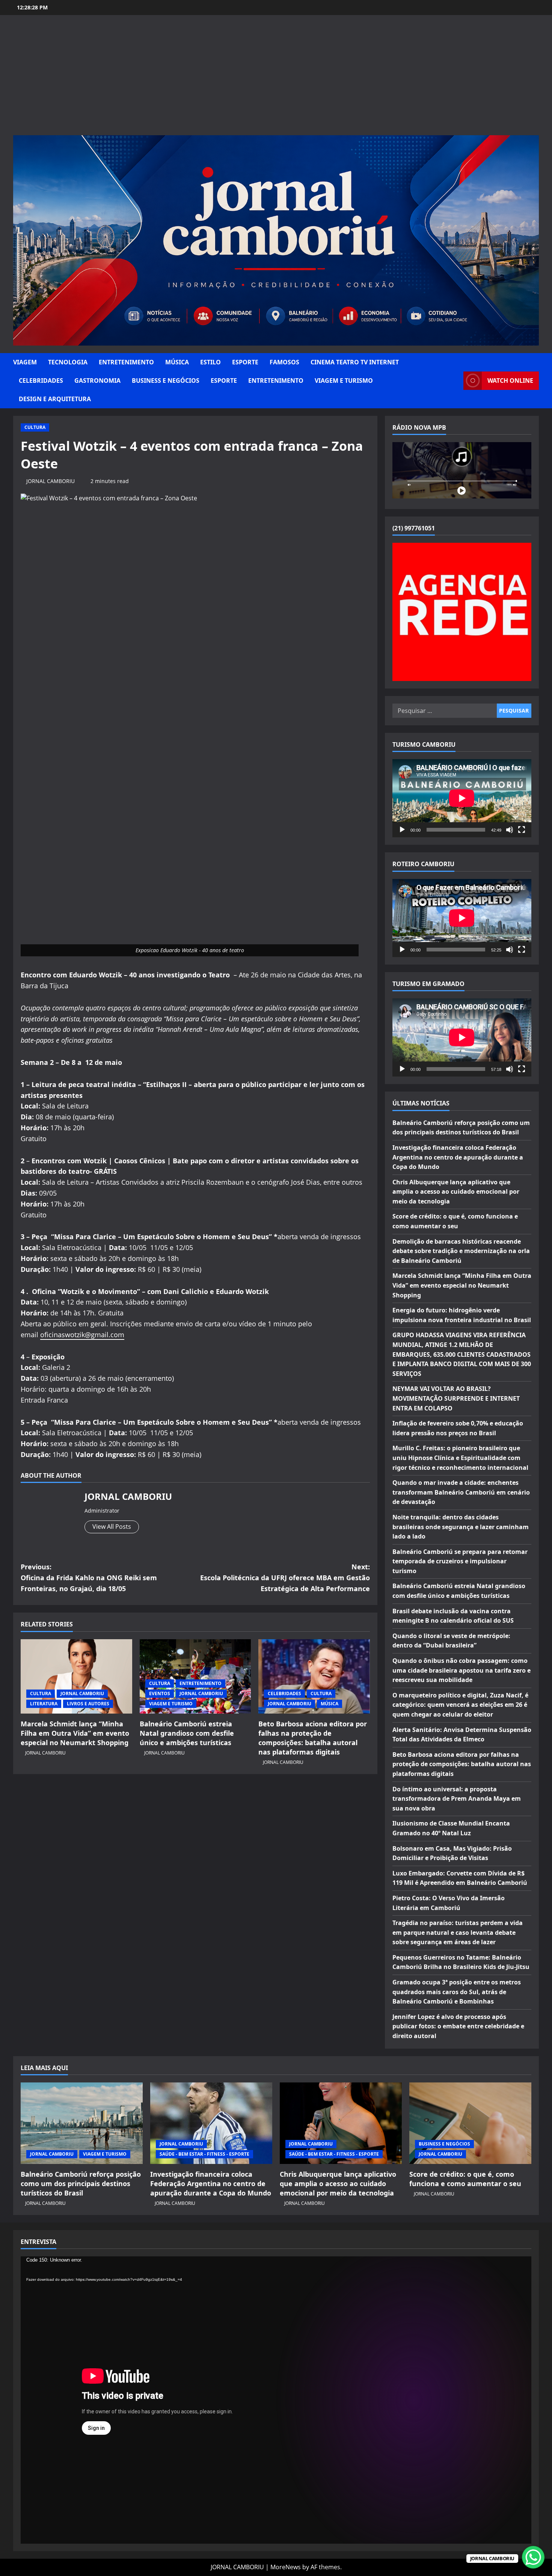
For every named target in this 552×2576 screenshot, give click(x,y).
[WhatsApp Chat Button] (533, 2557)
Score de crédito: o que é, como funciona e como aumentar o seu (465, 2179)
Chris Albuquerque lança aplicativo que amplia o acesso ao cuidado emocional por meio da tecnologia (456, 1192)
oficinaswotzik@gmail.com (82, 1335)
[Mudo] (510, 830)
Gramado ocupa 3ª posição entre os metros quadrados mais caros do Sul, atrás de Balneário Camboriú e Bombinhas (457, 1992)
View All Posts (112, 1527)
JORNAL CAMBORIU (51, 481)
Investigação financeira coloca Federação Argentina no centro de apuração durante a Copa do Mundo (458, 1157)
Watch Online (510, 381)
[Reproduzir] (402, 830)
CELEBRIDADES (41, 381)
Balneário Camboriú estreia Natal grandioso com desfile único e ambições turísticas (187, 1733)
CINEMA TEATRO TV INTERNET (355, 362)
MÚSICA (177, 362)
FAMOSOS (284, 362)
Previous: (89, 1578)
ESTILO (210, 362)
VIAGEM (25, 362)
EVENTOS (160, 1693)
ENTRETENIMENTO (126, 362)
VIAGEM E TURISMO (344, 381)
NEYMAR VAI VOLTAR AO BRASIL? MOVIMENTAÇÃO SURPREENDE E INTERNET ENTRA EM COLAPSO (456, 1398)
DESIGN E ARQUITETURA (55, 399)
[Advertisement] (276, 79)
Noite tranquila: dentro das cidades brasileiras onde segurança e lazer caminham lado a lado (461, 1527)
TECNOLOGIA (68, 362)
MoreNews (286, 2567)
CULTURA (35, 427)
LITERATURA (44, 1704)
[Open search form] (455, 381)
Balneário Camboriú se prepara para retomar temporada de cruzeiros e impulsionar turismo (460, 1561)
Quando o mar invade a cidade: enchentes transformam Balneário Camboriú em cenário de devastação (461, 1492)
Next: (285, 1578)
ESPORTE (245, 362)
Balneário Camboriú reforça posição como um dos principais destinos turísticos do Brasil (81, 2183)
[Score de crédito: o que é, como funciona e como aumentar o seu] (470, 2123)
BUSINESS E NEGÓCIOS (166, 381)
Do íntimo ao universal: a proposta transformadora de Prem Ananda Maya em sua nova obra (457, 1799)
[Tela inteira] (522, 830)
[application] (462, 798)
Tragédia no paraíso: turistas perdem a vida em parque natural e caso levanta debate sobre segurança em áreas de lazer (458, 1932)
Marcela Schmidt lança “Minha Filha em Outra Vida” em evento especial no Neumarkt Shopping (75, 1733)
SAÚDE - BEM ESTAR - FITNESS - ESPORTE (204, 2154)
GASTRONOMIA (97, 381)
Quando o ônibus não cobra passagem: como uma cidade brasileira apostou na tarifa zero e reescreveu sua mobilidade (462, 1670)
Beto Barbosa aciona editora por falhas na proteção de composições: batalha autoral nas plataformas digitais (313, 1738)
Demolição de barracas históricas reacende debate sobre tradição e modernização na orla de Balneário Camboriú (461, 1251)
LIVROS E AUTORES (88, 1704)
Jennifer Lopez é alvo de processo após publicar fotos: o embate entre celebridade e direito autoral (458, 2026)
